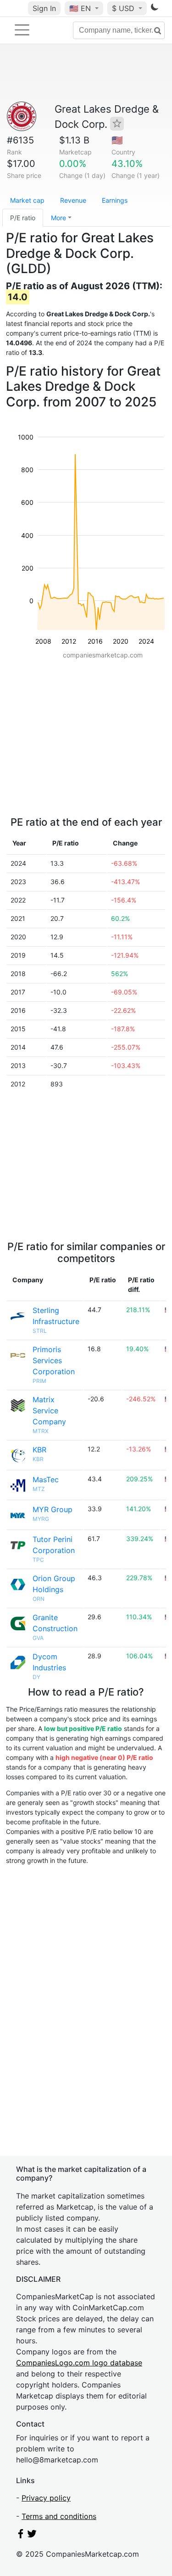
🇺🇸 (80, 8)
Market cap (27, 200)
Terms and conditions (59, 2516)
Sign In (44, 8)
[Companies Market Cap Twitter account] (32, 2536)
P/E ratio (23, 218)
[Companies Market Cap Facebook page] (21, 2536)
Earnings (115, 200)
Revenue (73, 200)
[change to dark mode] (155, 9)
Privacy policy (46, 2498)
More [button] (58, 218)
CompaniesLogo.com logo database (79, 2363)
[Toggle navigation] (22, 30)
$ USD (124, 8)
